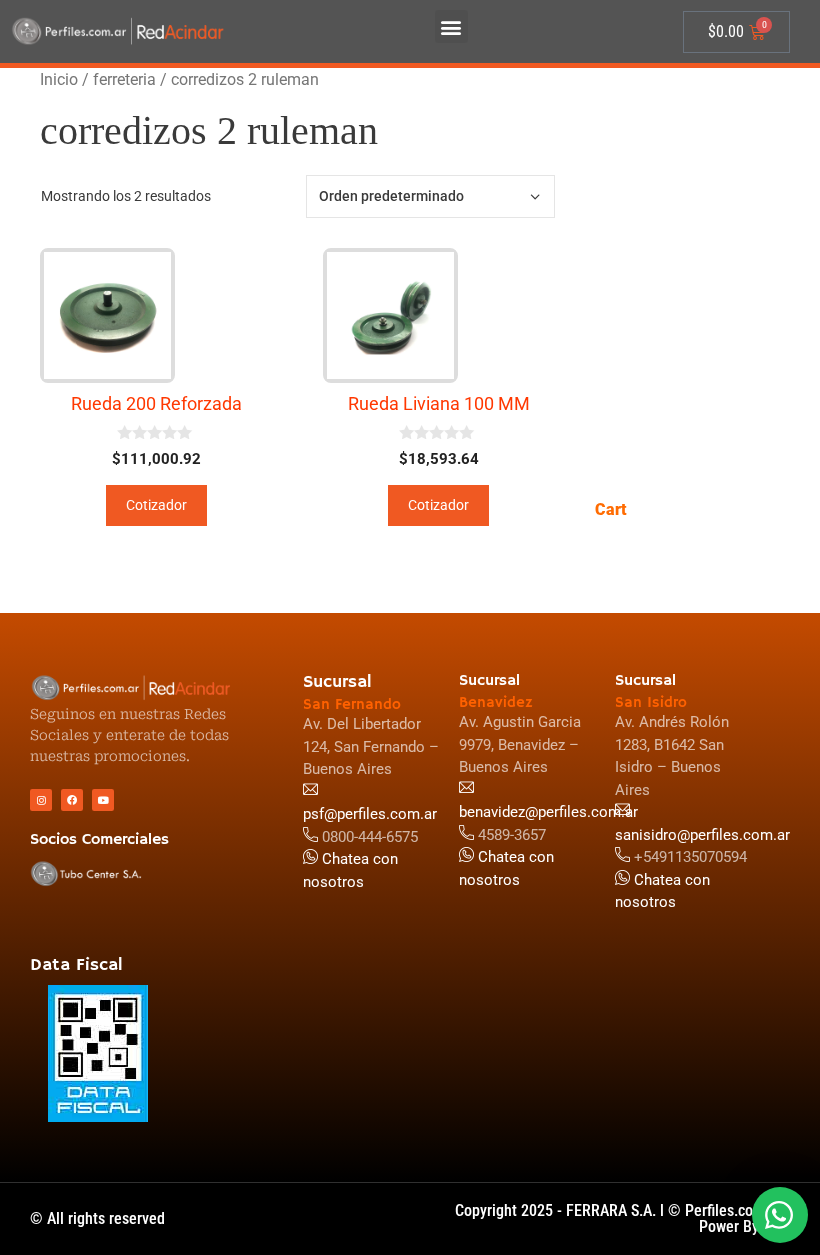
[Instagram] (41, 800)
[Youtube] (103, 800)
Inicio (59, 79)
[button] (451, 26)
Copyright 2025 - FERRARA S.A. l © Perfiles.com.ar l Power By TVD (622, 1218)
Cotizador (156, 505)
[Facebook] (72, 800)
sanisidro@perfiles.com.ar (702, 835)
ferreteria (124, 79)
